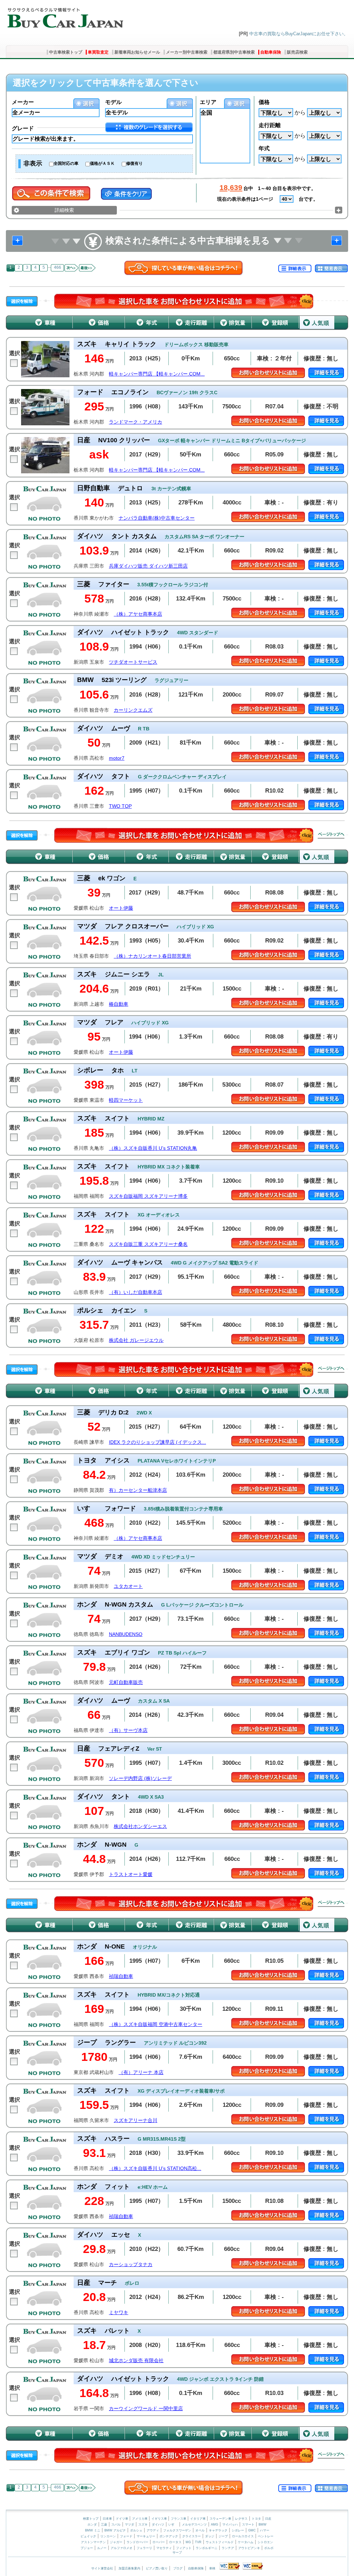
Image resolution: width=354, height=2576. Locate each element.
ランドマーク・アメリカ (136, 422)
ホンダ (92, 2525)
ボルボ (269, 2548)
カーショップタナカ (131, 2265)
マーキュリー (146, 2536)
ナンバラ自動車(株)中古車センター (157, 518)
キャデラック (218, 2530)
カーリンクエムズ (133, 710)
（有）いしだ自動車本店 (136, 1292)
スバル (116, 2525)
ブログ (178, 2568)
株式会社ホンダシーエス (140, 1826)
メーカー (23, 102)
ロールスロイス (243, 2536)
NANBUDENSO (126, 1634)
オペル (200, 2530)
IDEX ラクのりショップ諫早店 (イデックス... (157, 1442)
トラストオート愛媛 (131, 1874)
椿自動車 (119, 1004)
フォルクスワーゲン (177, 2530)
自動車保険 (271, 52)
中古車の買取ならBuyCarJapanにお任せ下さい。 (299, 34)
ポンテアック (169, 2536)
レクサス (241, 2519)
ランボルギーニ (207, 2548)
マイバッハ (230, 2525)
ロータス (175, 2542)
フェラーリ (144, 2548)
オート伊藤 (121, 908)
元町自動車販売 (126, 1682)
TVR (198, 2542)
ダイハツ (158, 2525)
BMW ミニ (93, 2530)
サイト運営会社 (102, 2568)
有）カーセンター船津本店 (138, 1490)
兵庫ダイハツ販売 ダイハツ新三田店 (148, 566)
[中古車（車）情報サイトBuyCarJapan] (64, 16)
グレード (23, 128)
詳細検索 (64, 210)
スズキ (143, 2525)
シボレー (238, 2530)
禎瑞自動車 (121, 1976)
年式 (264, 148)
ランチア (228, 2548)
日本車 (108, 2519)
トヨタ (256, 2519)
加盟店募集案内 (129, 2568)
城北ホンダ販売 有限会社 (136, 2361)
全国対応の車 (66, 163)
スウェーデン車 (221, 2519)
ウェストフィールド (220, 2542)
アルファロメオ (122, 2548)
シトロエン (265, 2542)
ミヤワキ (119, 2313)
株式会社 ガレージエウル (136, 1340)
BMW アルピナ (115, 2530)
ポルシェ (136, 2530)
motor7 (117, 758)
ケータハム (246, 2542)
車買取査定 (98, 52)
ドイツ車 (123, 2519)
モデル (113, 102)
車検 (212, 2568)
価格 (264, 102)
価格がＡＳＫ (102, 163)
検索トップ (91, 2519)
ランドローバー (137, 2542)
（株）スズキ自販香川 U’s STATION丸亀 (153, 1148)
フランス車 (179, 2519)
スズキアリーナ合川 (136, 2120)
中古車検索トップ (66, 52)
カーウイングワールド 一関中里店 (146, 2409)
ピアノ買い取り (157, 2568)
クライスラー (192, 2536)
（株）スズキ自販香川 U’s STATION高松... (155, 2168)
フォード (126, 2536)
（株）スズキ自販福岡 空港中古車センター (156, 2024)
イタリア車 (198, 2519)
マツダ (129, 2525)
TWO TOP (120, 806)
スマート (248, 2525)
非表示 (33, 163)
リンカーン (108, 2536)
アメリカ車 (140, 2519)
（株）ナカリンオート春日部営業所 (152, 956)
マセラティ (164, 2548)
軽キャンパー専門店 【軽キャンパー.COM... (157, 374)
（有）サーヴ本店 (128, 1730)
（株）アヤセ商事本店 (138, 614)
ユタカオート (128, 1586)
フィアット (184, 2548)
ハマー (265, 2530)
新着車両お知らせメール (137, 52)
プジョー (87, 2548)
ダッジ (210, 2536)
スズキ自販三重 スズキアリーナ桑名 (148, 1244)
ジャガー (116, 2542)
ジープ (223, 2536)
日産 (268, 2519)
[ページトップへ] (331, 835)
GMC (252, 2530)
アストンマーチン (93, 2542)
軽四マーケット (126, 1100)
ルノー (102, 2548)
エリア (208, 102)
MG (188, 2542)
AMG (215, 2525)
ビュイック (88, 2536)
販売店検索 (297, 52)
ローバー (159, 2542)
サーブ (177, 2553)
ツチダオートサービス (133, 662)
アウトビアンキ (249, 2548)
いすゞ (173, 2525)
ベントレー (266, 2536)
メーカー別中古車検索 (187, 52)
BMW (263, 2525)
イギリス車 (160, 2519)
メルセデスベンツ (194, 2525)
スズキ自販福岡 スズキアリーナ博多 (148, 1196)
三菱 (104, 2525)
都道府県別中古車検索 (234, 52)
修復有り (134, 163)
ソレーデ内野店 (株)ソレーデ (140, 1778)
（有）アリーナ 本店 (141, 2072)
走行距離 (270, 125)
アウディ (153, 2530)
